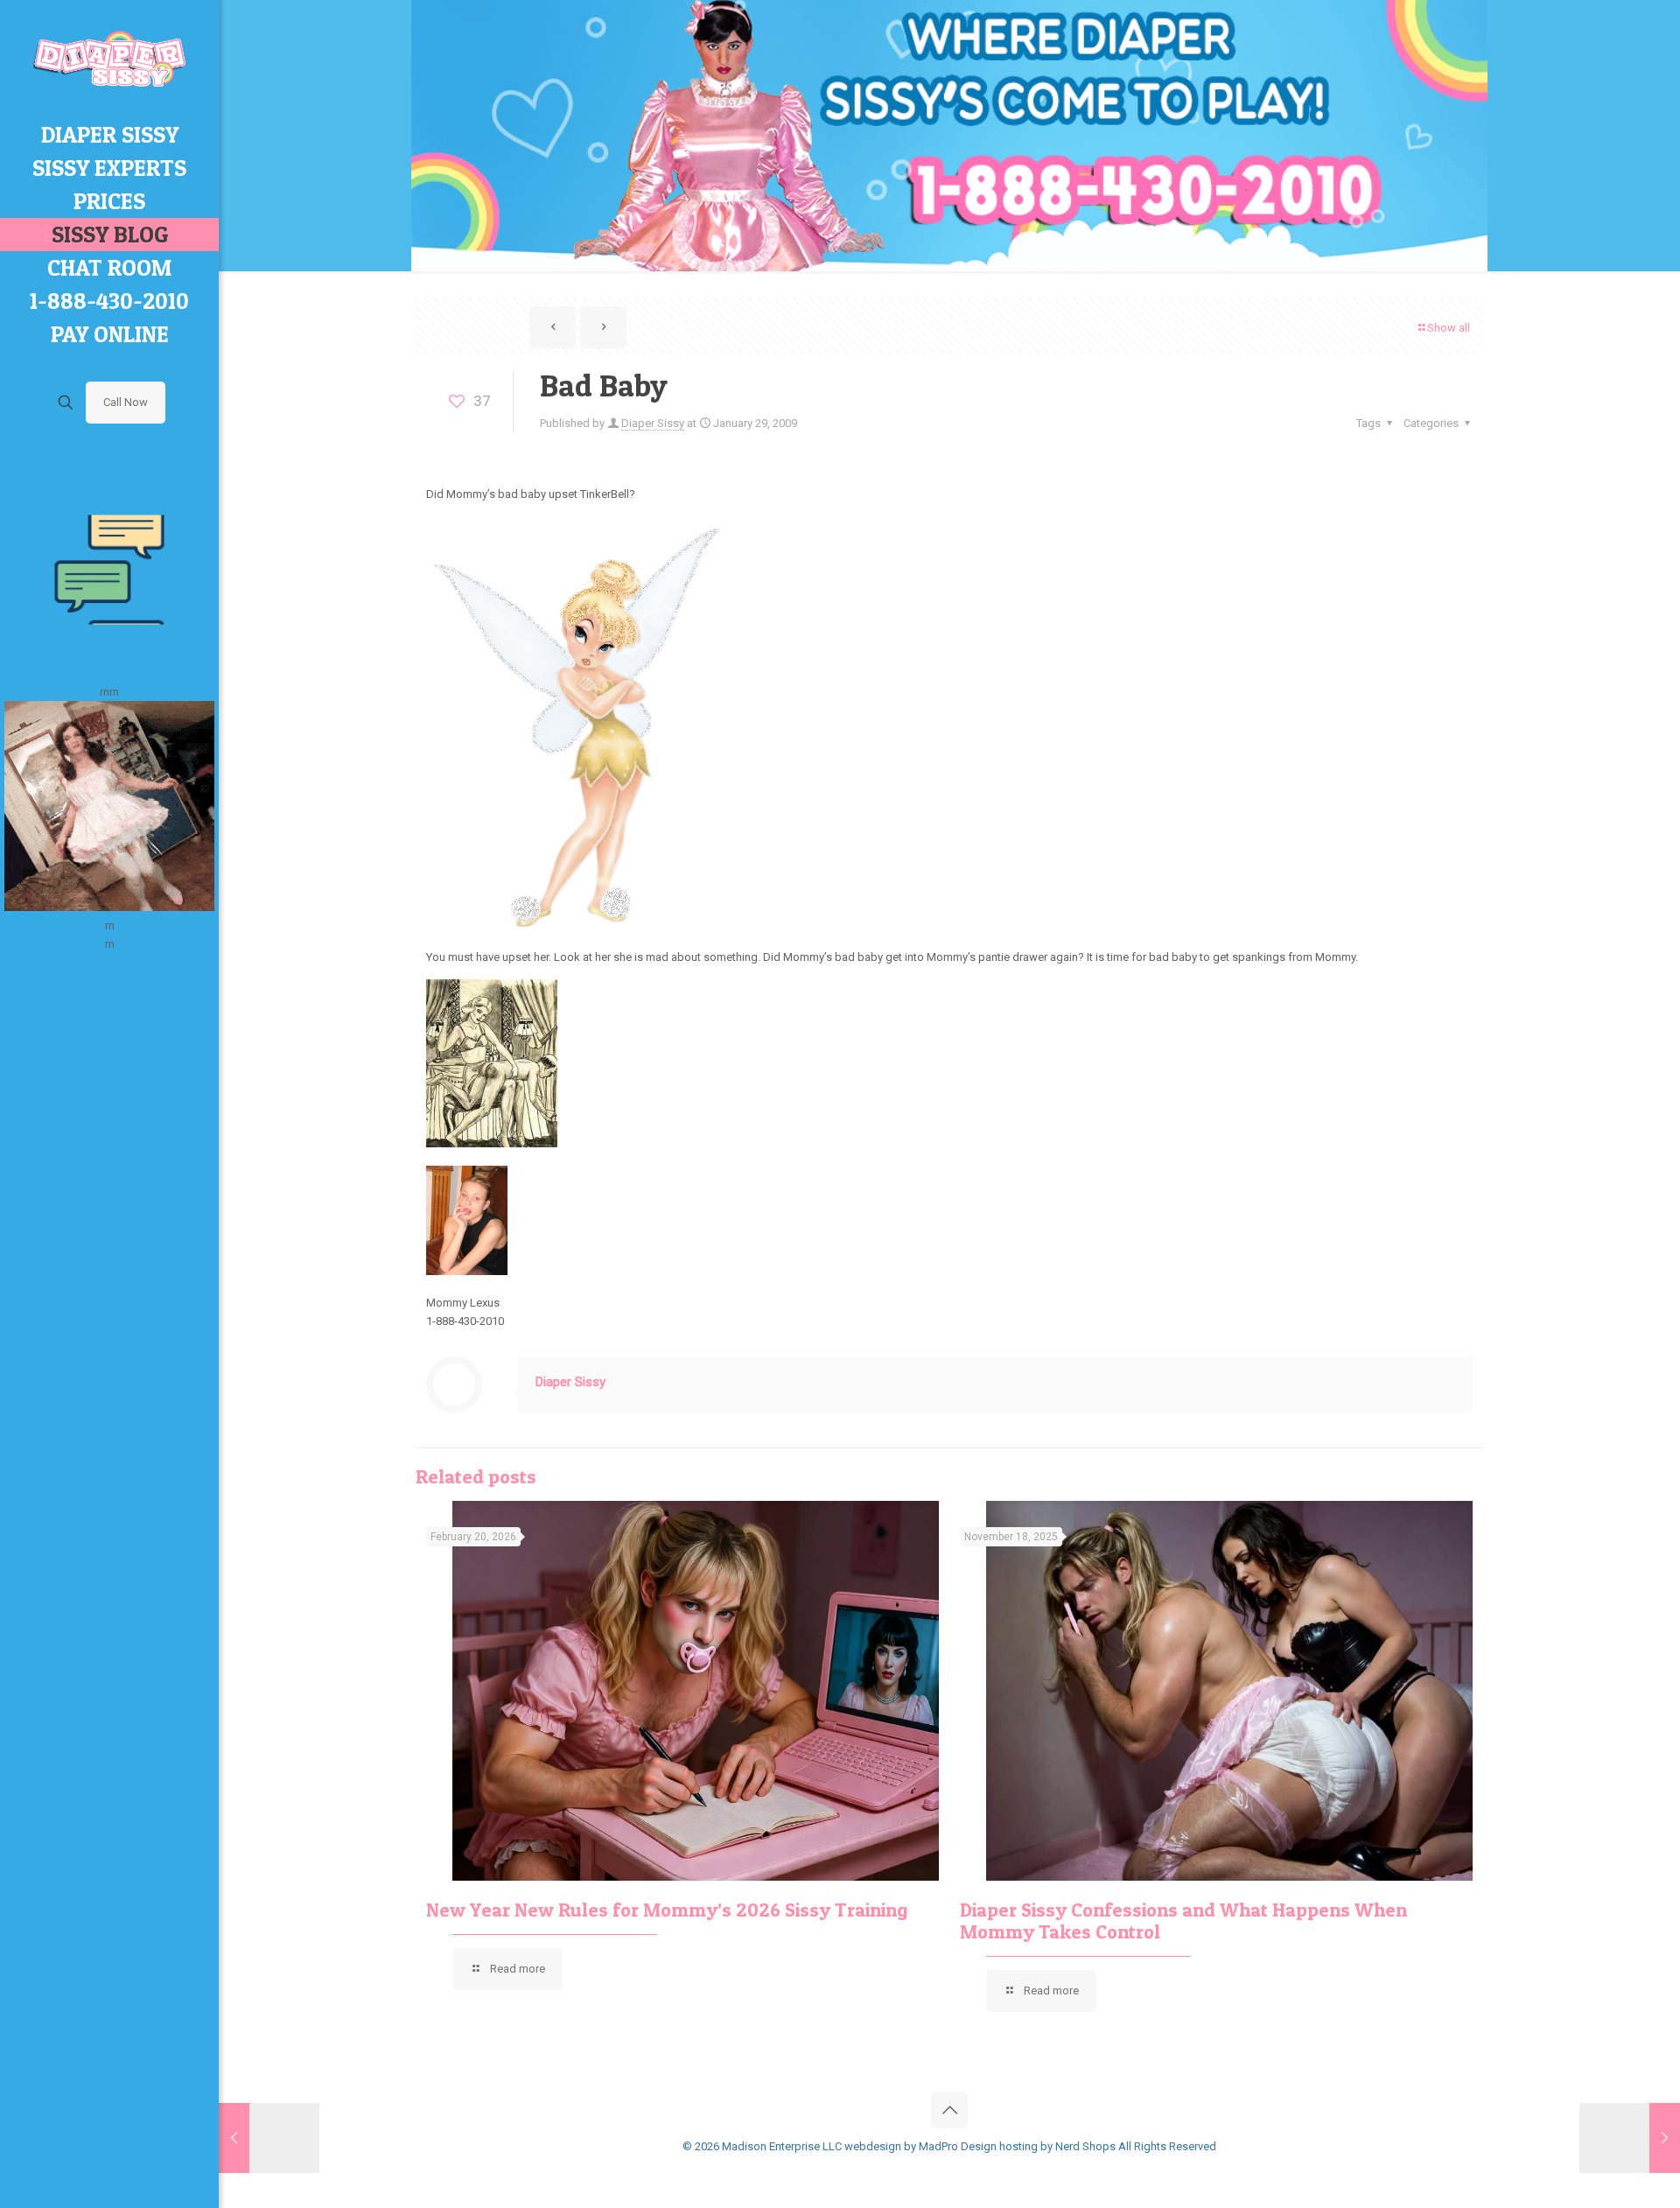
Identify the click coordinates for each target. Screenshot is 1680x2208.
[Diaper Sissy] (109, 59)
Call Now (126, 402)
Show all (1449, 328)
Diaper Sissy (653, 423)
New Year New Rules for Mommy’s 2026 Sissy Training (667, 1910)
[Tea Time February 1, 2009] (1630, 2138)
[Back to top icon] (949, 2110)
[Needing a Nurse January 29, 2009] (269, 2138)
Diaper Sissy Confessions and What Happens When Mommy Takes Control (1183, 1921)
